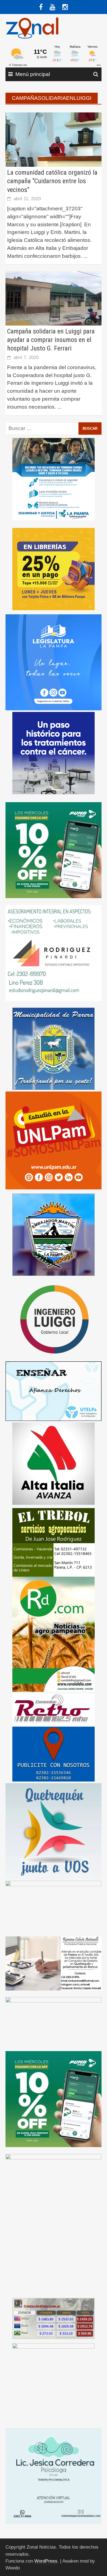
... (85, 256)
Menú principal (33, 74)
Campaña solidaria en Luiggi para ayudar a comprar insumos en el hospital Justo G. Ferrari (51, 340)
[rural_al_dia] (54, 1634)
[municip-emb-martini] (54, 1234)
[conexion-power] (54, 1709)
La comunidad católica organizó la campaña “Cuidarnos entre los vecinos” (52, 181)
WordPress (46, 2561)
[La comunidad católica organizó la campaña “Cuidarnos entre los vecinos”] (54, 139)
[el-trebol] (54, 1542)
